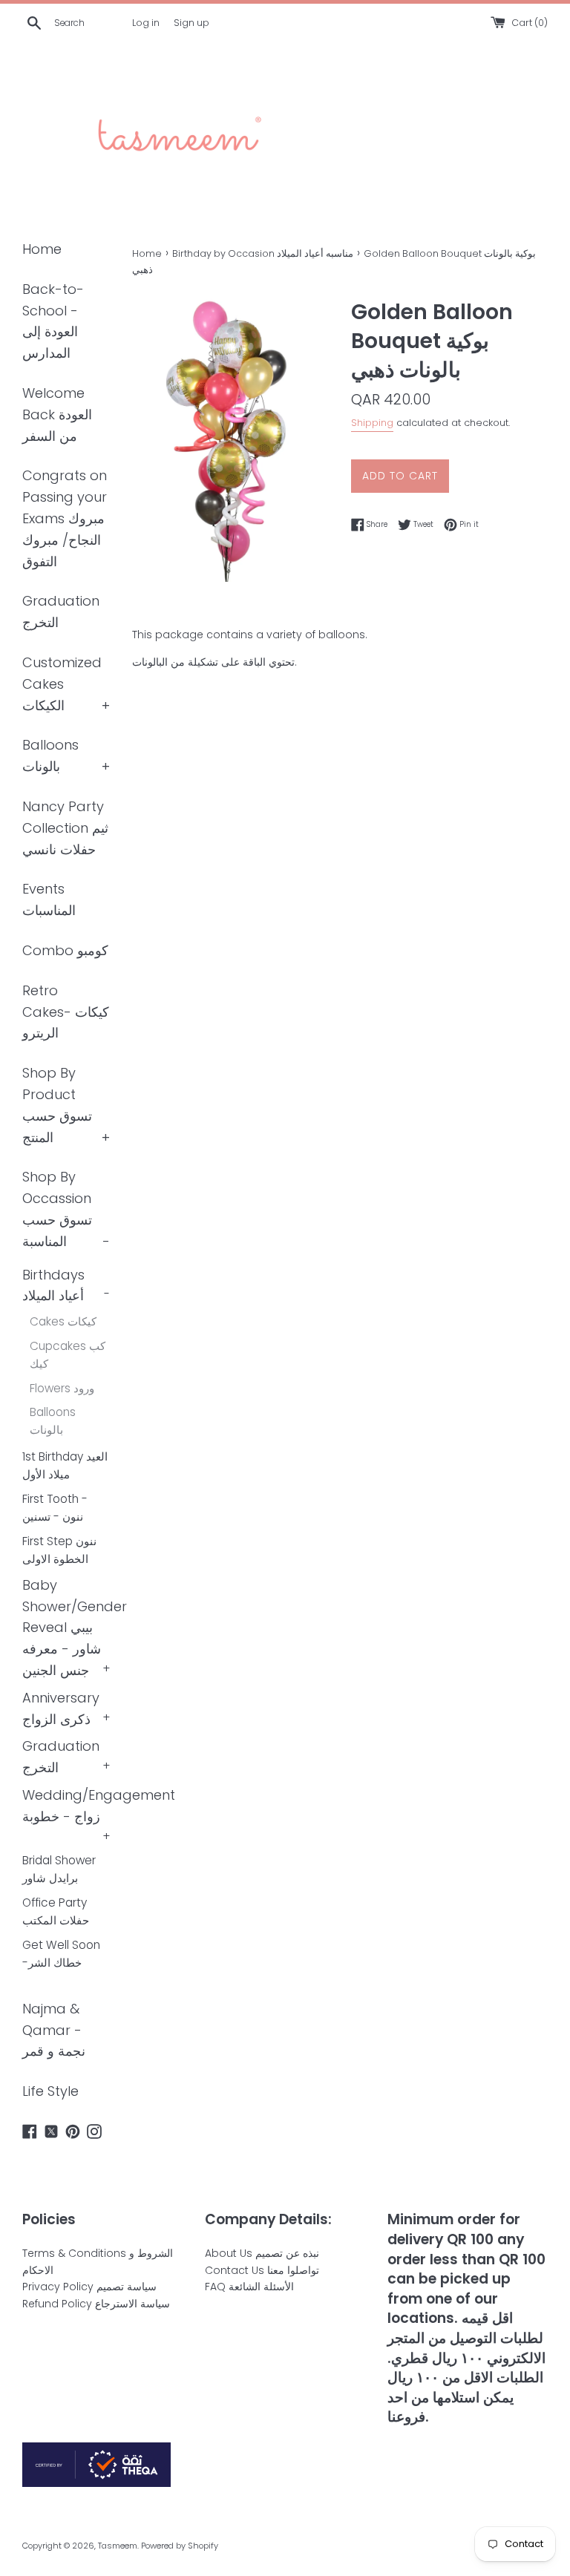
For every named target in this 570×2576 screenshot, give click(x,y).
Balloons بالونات (53, 1421)
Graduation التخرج (61, 612)
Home (42, 249)
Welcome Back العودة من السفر (57, 414)
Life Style (50, 2091)
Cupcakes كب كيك (68, 1355)
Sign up (191, 23)
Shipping (372, 423)
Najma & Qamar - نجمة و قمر (54, 2030)
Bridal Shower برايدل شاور (59, 1869)
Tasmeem (118, 2546)
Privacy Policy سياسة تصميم (89, 2287)
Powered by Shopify (180, 2546)
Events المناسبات (49, 899)
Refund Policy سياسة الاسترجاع (96, 2304)
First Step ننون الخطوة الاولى (59, 1550)
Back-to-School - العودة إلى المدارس (53, 321)
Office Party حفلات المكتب (56, 1911)
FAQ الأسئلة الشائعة (249, 2287)
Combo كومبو (65, 950)
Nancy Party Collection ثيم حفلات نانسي (65, 828)
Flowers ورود (62, 1388)
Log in (146, 23)
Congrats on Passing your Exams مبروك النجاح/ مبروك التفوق (65, 518)
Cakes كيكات (63, 1321)
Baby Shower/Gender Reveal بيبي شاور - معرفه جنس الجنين (75, 1628)
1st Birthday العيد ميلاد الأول (65, 1465)
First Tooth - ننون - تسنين (55, 1508)
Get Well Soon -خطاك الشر (61, 1954)
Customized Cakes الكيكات (62, 684)
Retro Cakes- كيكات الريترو (66, 1012)
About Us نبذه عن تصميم (262, 2253)
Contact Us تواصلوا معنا (262, 2270)
